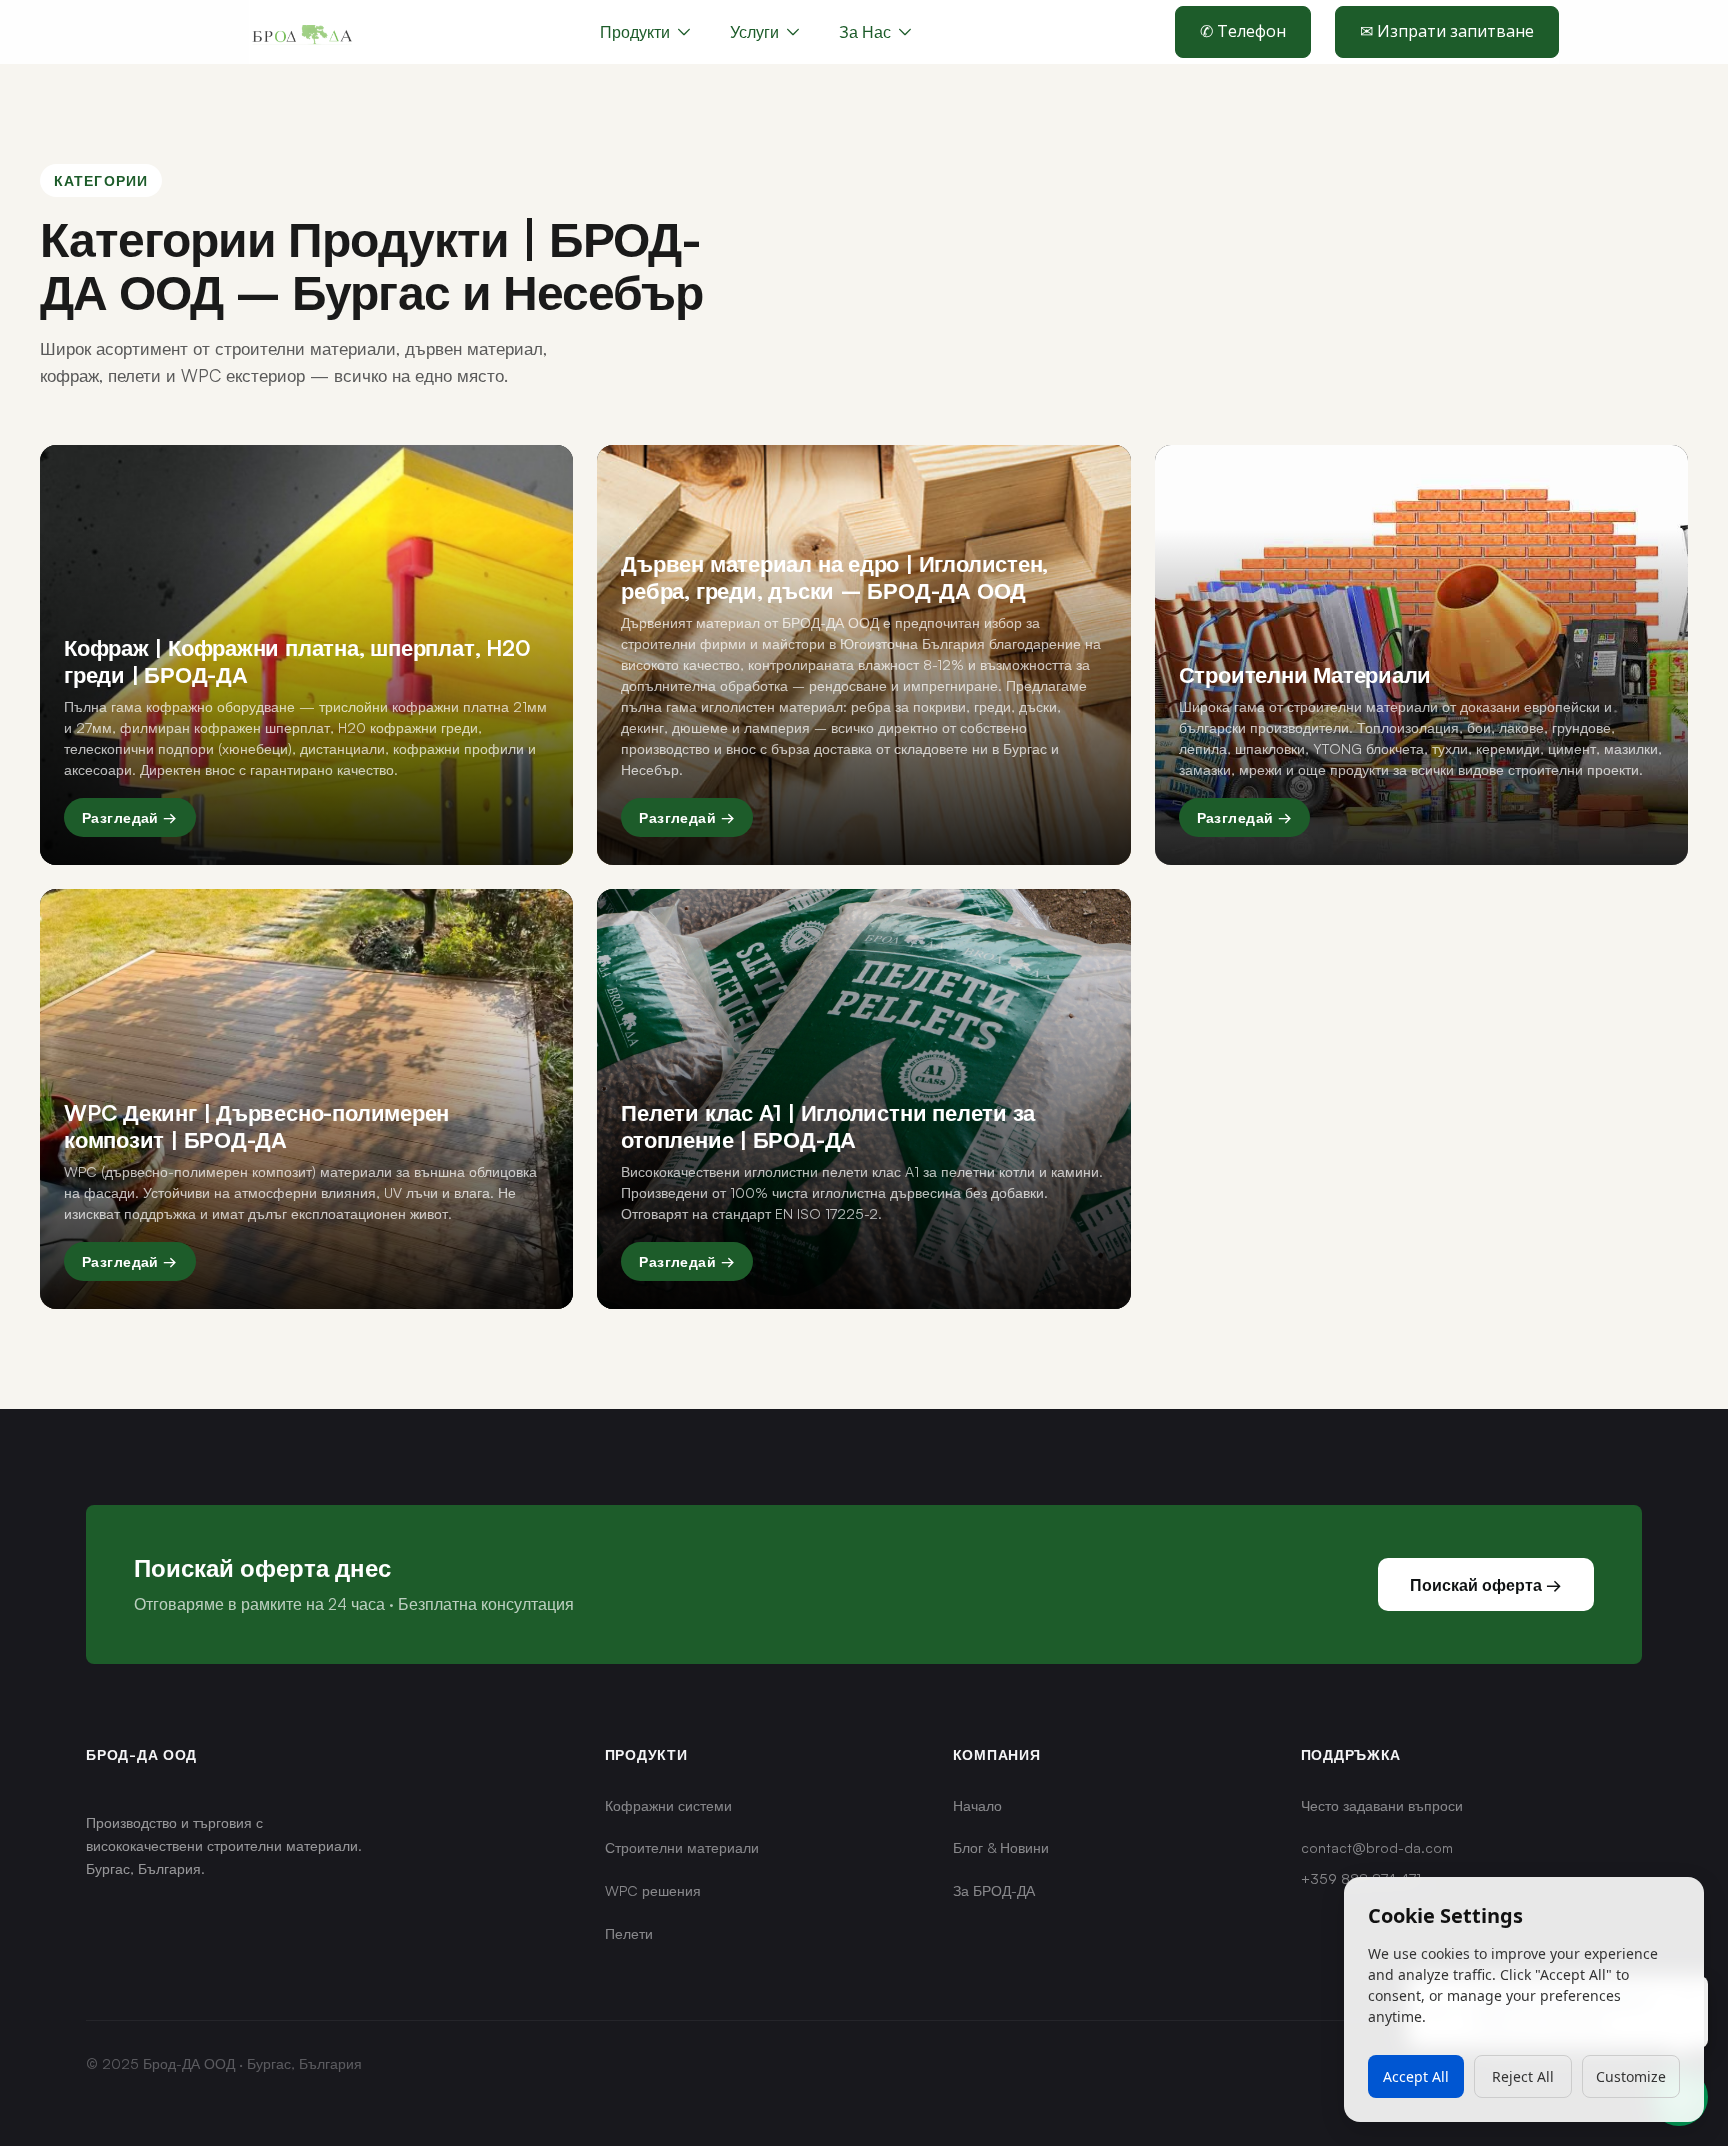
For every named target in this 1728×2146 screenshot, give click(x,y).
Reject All (1523, 2076)
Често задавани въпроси (1382, 1805)
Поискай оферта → (1486, 1585)
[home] (302, 32)
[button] (764, 32)
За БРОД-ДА (994, 1890)
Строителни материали (682, 1847)
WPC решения (653, 1890)
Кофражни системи (668, 1805)
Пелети (629, 1933)
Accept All (1416, 2076)
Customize (1631, 2076)
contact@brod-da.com (1377, 1847)
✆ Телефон (1243, 31)
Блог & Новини (1001, 1847)
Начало (977, 1805)
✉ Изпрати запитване (1447, 31)
